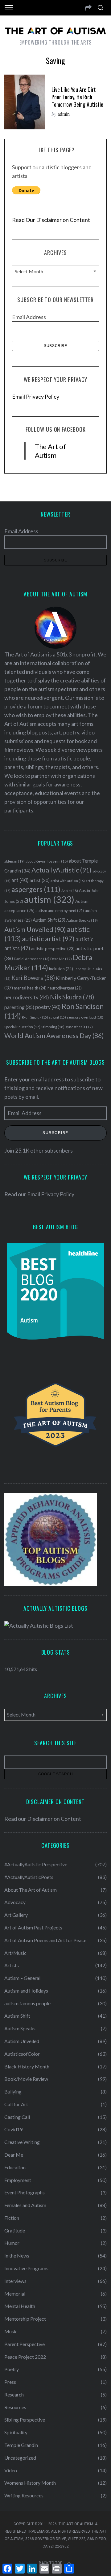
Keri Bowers (33, 978)
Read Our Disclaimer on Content (51, 220)
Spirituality (16, 2432)
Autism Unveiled (35, 929)
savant (58, 1017)
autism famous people (27, 2003)
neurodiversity (27, 997)
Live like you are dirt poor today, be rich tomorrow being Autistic (77, 97)
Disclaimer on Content (54, 1819)
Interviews (15, 2281)
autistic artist (48, 939)
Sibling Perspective (25, 2420)
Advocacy (15, 1902)
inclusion (61, 969)
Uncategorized (20, 2458)
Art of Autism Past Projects (33, 1927)
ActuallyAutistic (62, 870)
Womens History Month (30, 2483)
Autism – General (22, 1978)
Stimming (53, 1027)
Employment (18, 2180)
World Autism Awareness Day (54, 1036)
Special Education (22, 1027)
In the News (17, 2256)
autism (49, 899)
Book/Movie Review (26, 2079)
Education (15, 2167)
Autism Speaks (82, 920)
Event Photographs (25, 2192)
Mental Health (20, 2306)
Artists (12, 1965)
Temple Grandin (21, 2445)
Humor (12, 2243)
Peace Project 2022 (25, 2357)
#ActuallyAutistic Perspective (36, 1864)
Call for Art (16, 2104)
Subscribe (55, 1133)
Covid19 (13, 2129)
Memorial (15, 2294)
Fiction (12, 2218)
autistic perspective (53, 949)
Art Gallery (16, 1915)
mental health (30, 988)
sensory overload (85, 1017)
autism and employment (60, 911)
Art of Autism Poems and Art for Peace (45, 1940)
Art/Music (15, 1953)
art (20, 880)
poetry (48, 1007)
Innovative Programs (26, 2268)
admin (64, 114)
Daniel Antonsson (32, 959)
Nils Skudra (72, 997)
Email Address (29, 317)
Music (11, 2331)
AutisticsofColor (22, 2054)
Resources (15, 2407)
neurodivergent (65, 988)
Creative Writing (22, 2142)
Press (10, 2382)
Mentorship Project (25, 2319)
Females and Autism (25, 2205)
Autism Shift (49, 920)
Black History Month (27, 2066)
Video (11, 2470)
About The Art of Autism (31, 1890)
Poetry (12, 2369)
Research (14, 2394)
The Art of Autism (50, 451)
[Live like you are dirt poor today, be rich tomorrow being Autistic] (25, 102)
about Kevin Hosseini (47, 861)
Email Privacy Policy (36, 396)
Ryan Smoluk (35, 1017)
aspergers (36, 889)
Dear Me (61, 959)
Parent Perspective (25, 2344)
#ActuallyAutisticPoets (29, 1877)
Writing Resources (24, 2495)
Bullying (13, 2091)
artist (40, 880)
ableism (14, 861)
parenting (19, 1007)
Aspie (70, 891)
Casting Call (17, 2117)
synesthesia (79, 1027)
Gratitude (15, 2230)
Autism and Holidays (26, 1991)
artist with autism (68, 881)
